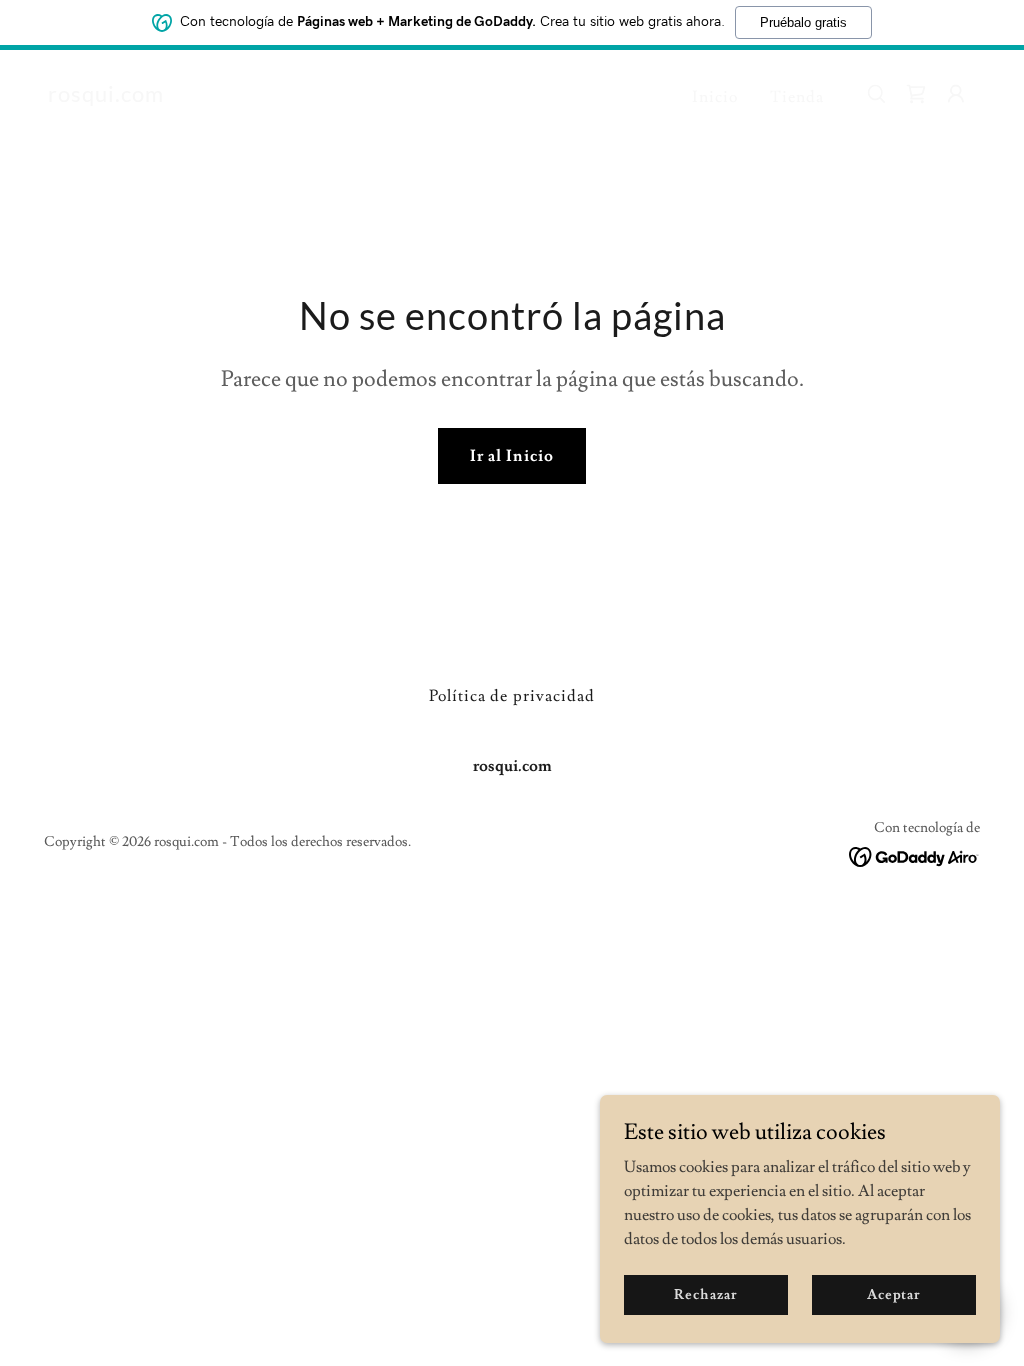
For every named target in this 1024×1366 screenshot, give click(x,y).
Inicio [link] (715, 97)
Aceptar (894, 1294)
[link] (106, 97)
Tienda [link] (797, 97)
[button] (956, 94)
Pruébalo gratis (803, 22)
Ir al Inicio (511, 456)
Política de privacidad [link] (511, 696)
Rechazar (705, 1294)
